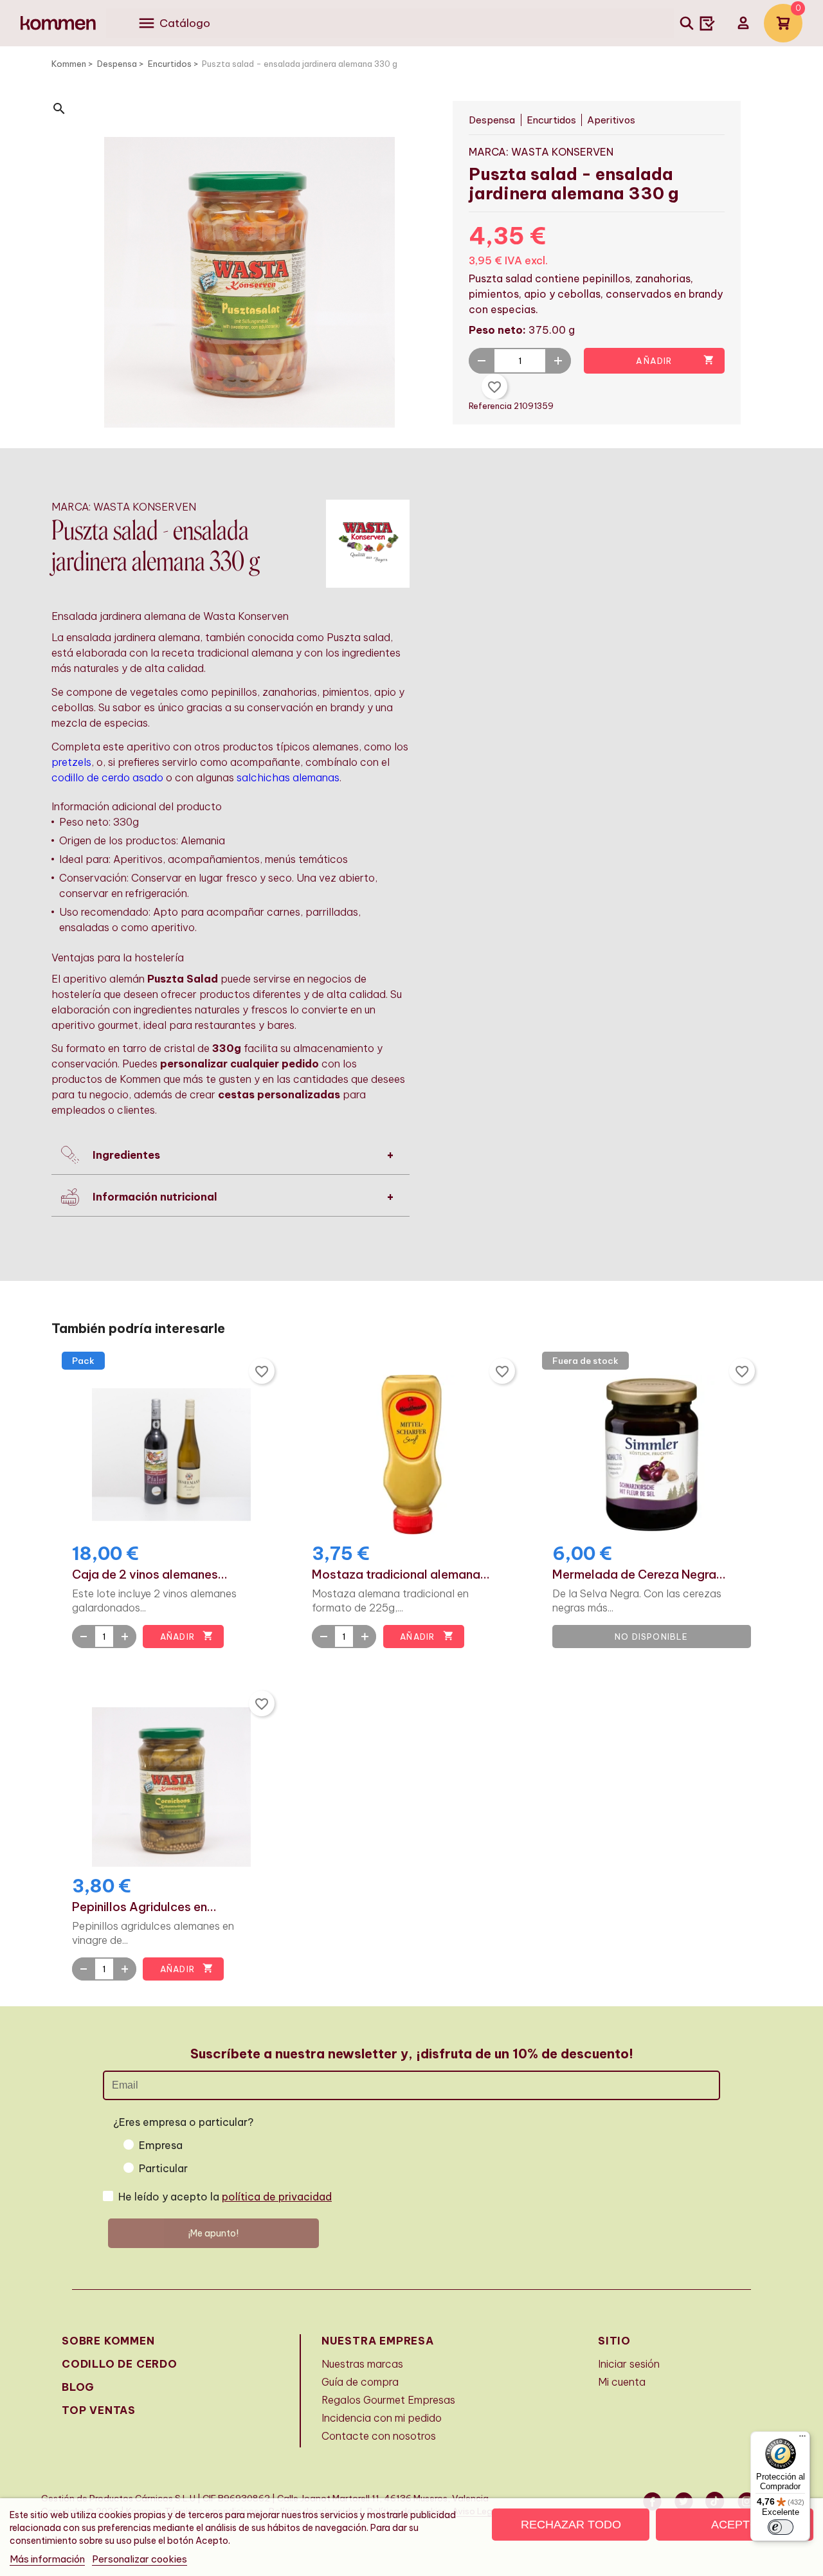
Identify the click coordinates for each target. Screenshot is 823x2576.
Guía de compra (360, 2382)
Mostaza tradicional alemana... (401, 1575)
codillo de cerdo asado (107, 777)
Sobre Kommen (108, 2341)
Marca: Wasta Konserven (541, 152)
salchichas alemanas (288, 777)
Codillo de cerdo (120, 2364)
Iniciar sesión (629, 2364)
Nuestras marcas (362, 2364)
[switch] (781, 2527)
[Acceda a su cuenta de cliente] (743, 23)
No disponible (652, 1637)
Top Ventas (99, 2410)
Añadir (675, 360)
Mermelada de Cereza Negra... (639, 1575)
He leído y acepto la (225, 2197)
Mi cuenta (622, 2382)
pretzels (71, 762)
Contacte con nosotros (379, 2436)
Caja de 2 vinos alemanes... (150, 1575)
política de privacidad (277, 2197)
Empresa (161, 2145)
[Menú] (802, 2439)
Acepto (735, 2525)
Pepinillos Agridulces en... (144, 1907)
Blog (78, 2387)
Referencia (491, 406)
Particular (163, 2168)
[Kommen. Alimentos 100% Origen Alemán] (58, 23)
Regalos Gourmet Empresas (388, 2400)
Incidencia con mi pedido (382, 2418)
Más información (47, 2559)
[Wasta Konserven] (368, 543)
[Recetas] (707, 23)
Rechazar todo (571, 2525)
